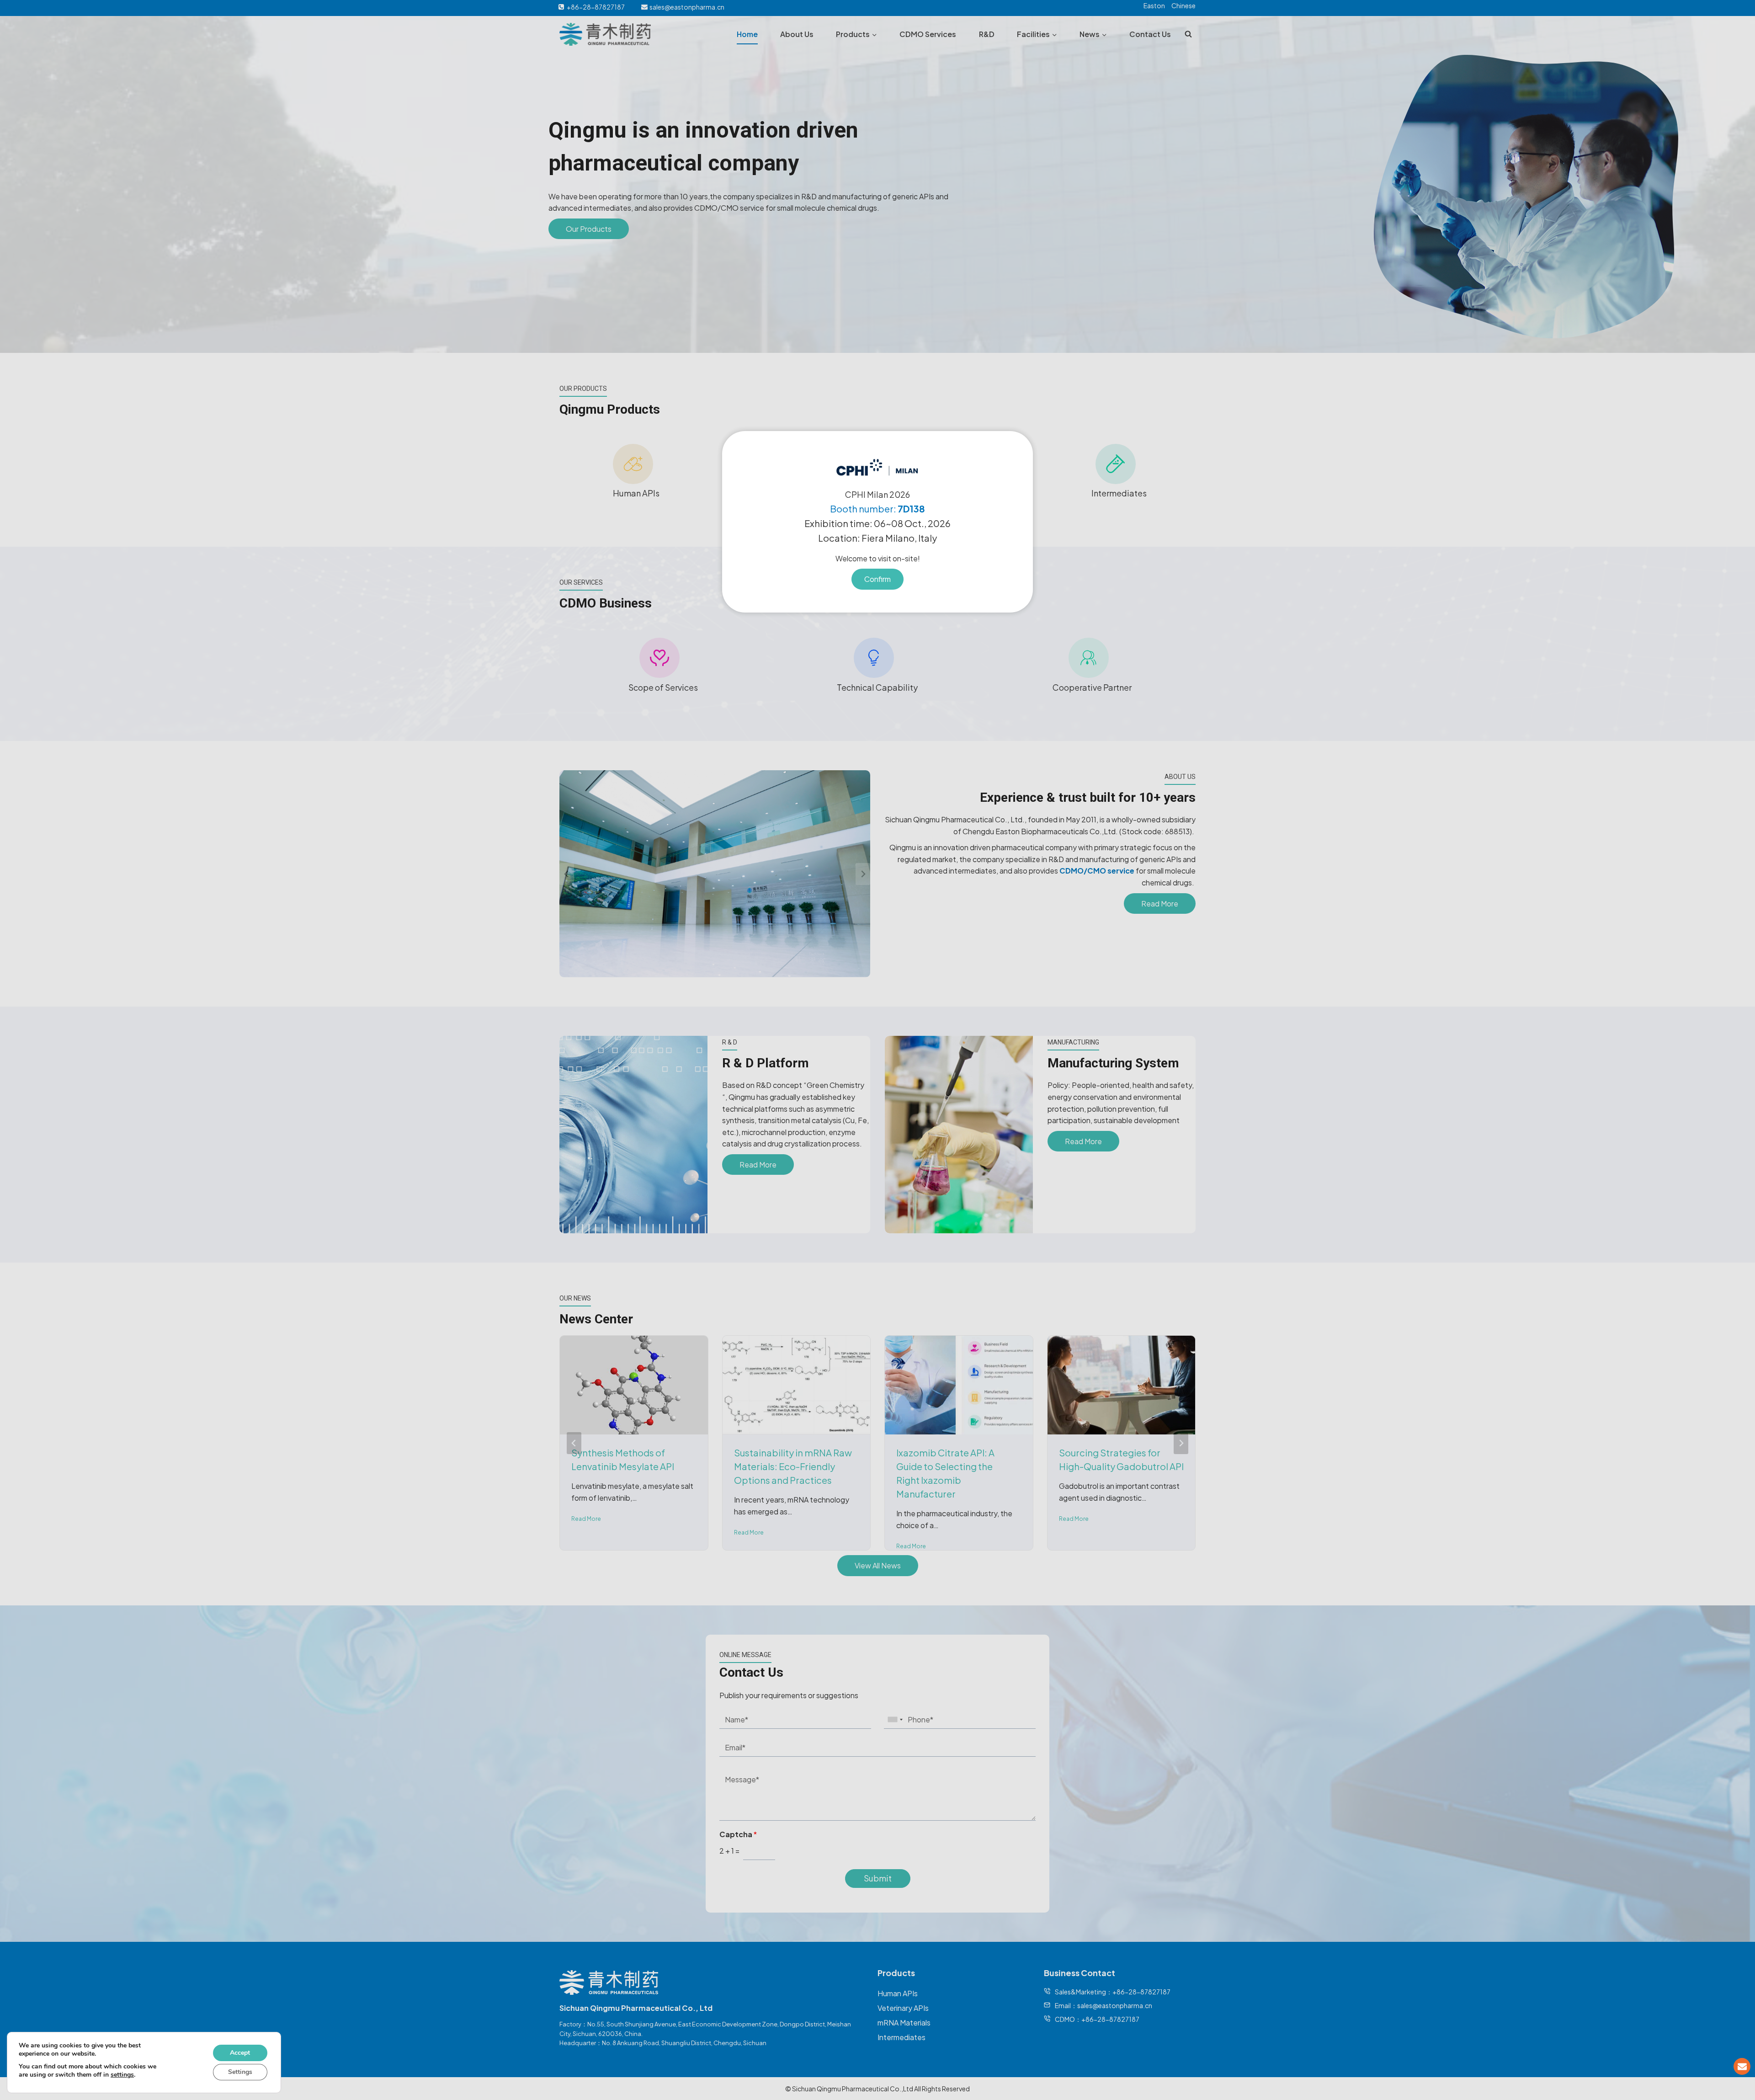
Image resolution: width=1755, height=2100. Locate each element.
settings (122, 2075)
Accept (240, 2053)
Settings (240, 2072)
